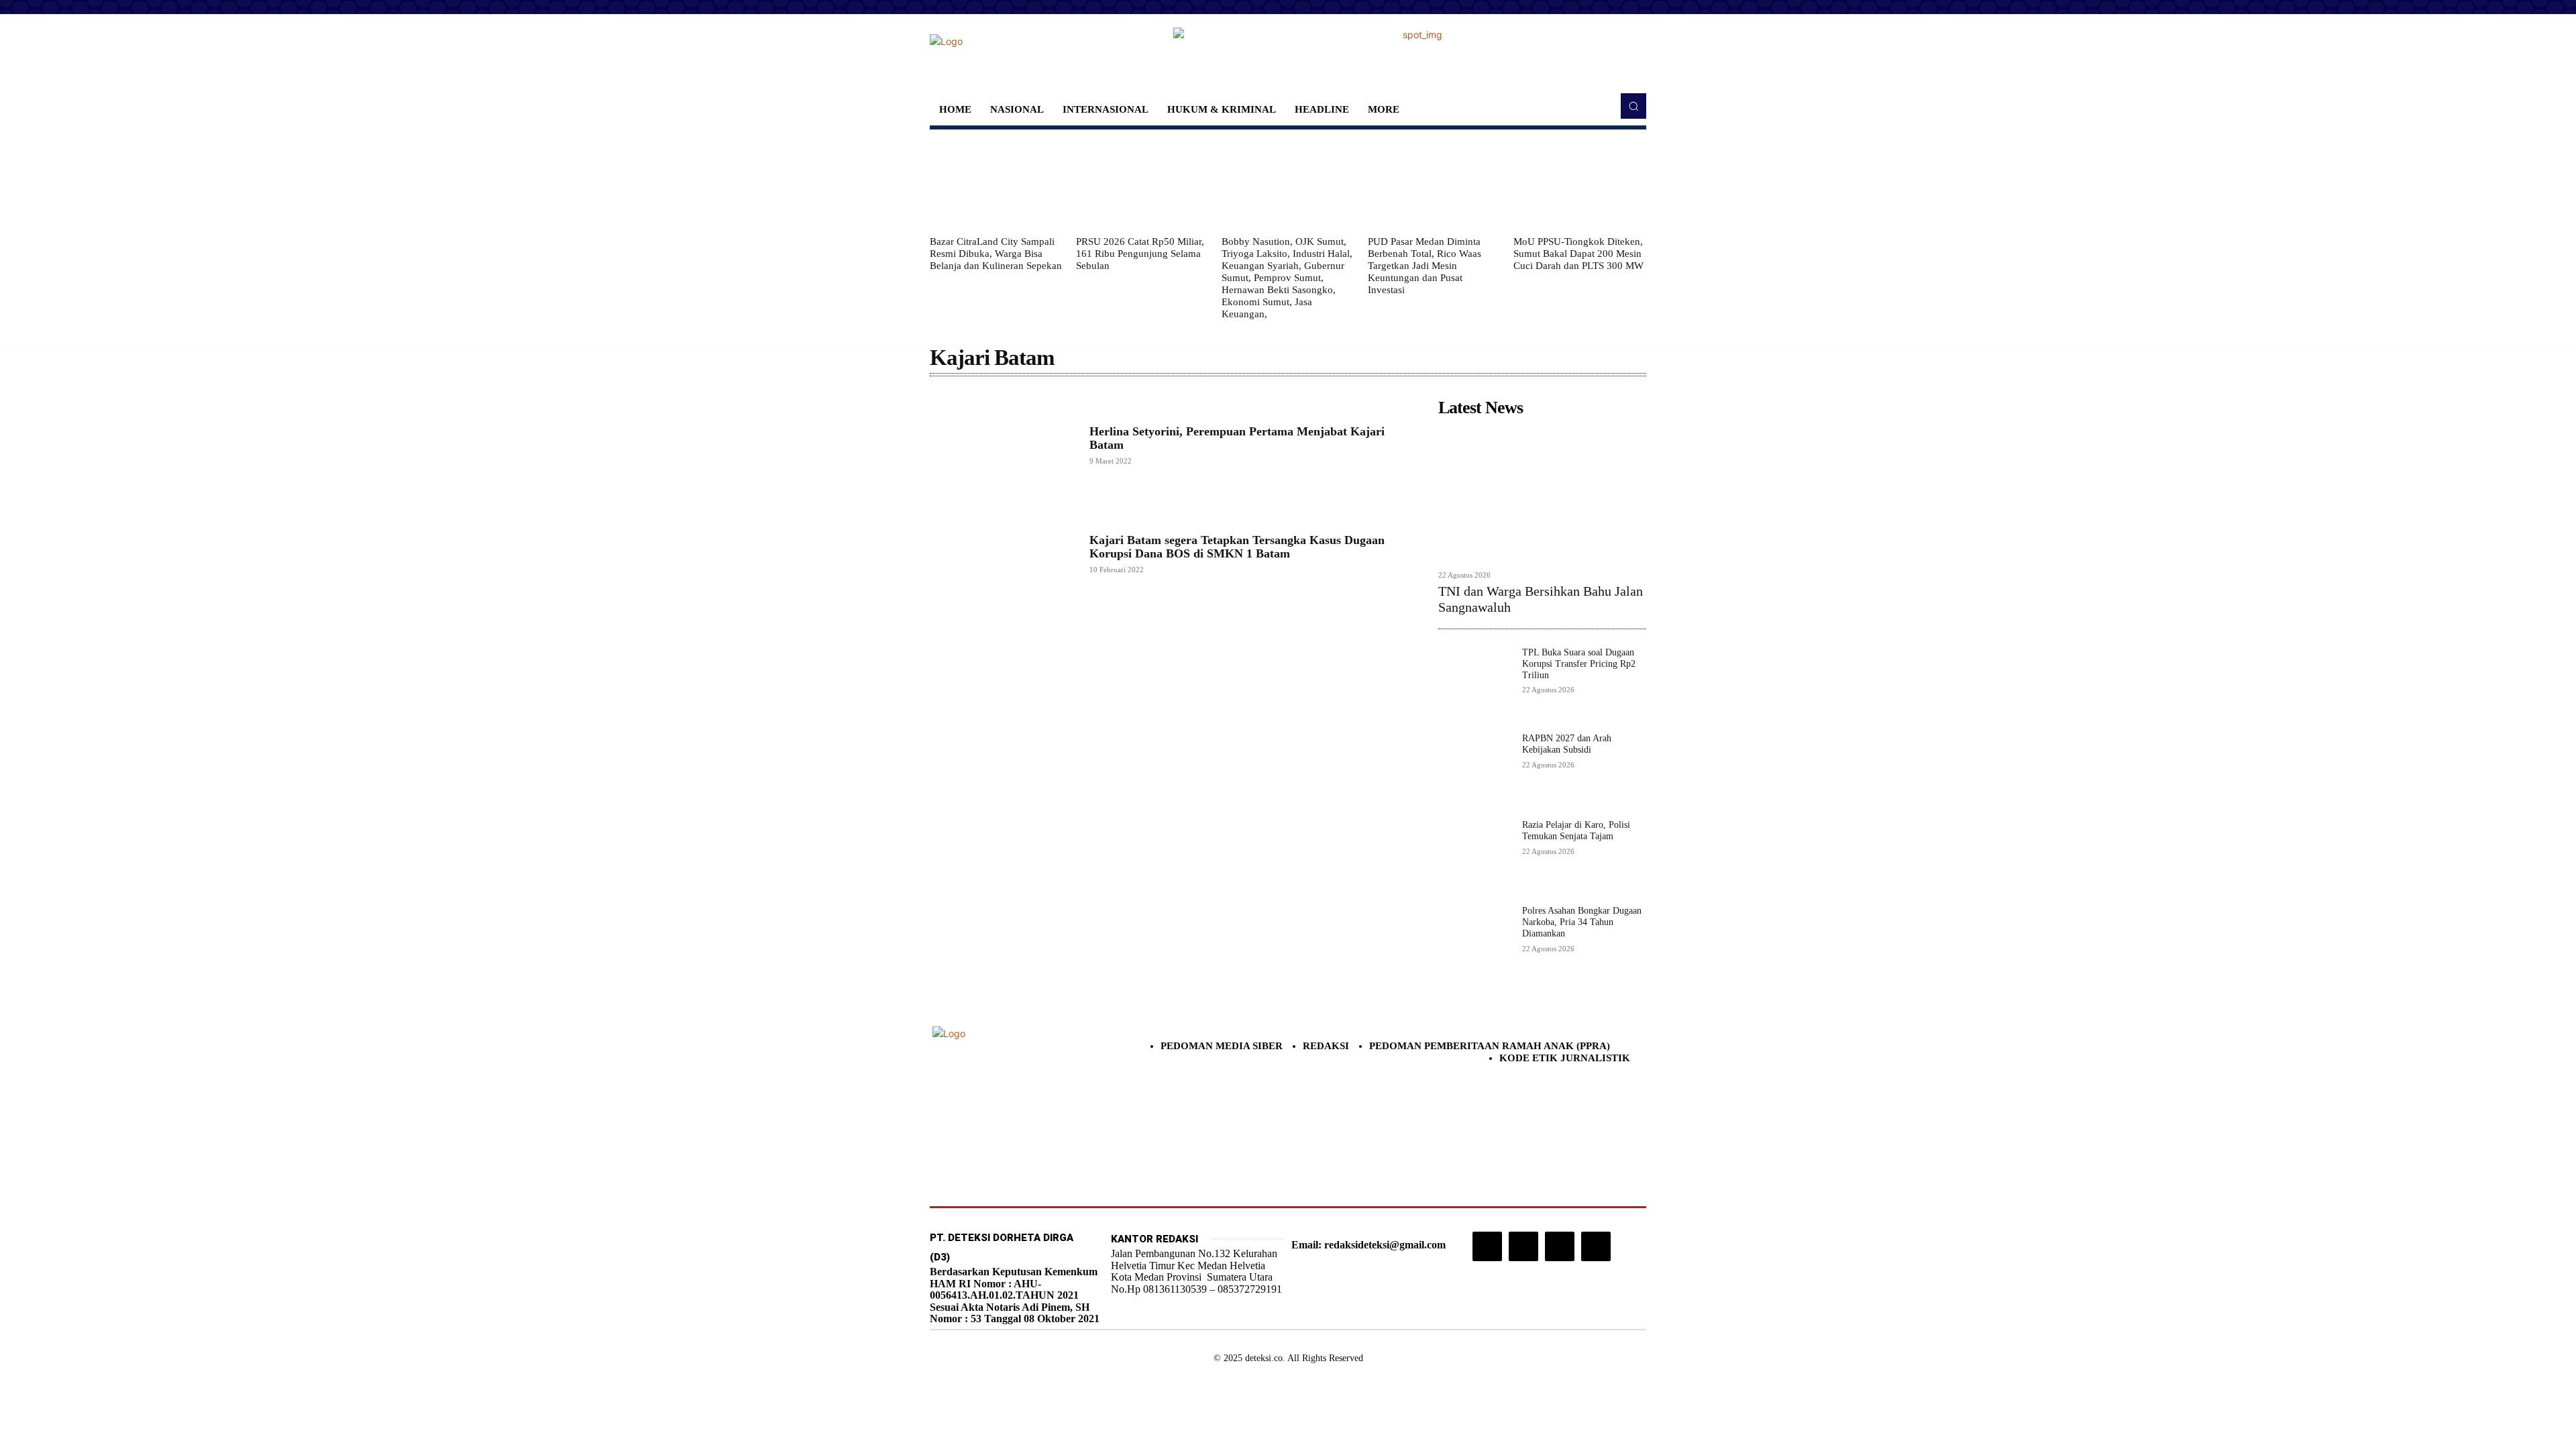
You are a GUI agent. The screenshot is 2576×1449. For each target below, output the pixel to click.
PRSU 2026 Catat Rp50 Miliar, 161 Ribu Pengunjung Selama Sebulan (1140, 254)
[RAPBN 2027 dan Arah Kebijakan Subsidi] (1475, 770)
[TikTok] (1523, 1246)
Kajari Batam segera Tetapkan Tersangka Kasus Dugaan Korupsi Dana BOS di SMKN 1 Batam (1237, 547)
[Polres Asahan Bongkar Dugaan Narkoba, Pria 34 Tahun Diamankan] (1475, 942)
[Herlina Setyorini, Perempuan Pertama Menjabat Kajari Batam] (1003, 445)
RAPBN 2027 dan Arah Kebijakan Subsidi (1567, 744)
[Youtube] (1596, 1246)
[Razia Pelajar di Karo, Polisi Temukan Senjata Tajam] (1475, 856)
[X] (1560, 1246)
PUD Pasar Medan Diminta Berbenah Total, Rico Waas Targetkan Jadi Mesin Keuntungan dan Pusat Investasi (1425, 266)
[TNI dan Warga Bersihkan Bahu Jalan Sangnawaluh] (1542, 493)
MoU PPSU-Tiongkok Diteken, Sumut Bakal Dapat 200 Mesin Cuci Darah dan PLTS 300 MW (1578, 254)
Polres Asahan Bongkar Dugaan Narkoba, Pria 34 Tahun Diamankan (1582, 922)
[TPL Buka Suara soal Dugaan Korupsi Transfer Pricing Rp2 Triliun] (1475, 684)
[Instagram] (1487, 1246)
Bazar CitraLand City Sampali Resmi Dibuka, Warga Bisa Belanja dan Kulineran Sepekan (996, 254)
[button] (1633, 106)
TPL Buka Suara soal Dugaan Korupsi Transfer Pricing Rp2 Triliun (1579, 664)
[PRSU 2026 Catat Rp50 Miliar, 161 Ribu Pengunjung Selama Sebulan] (1142, 182)
